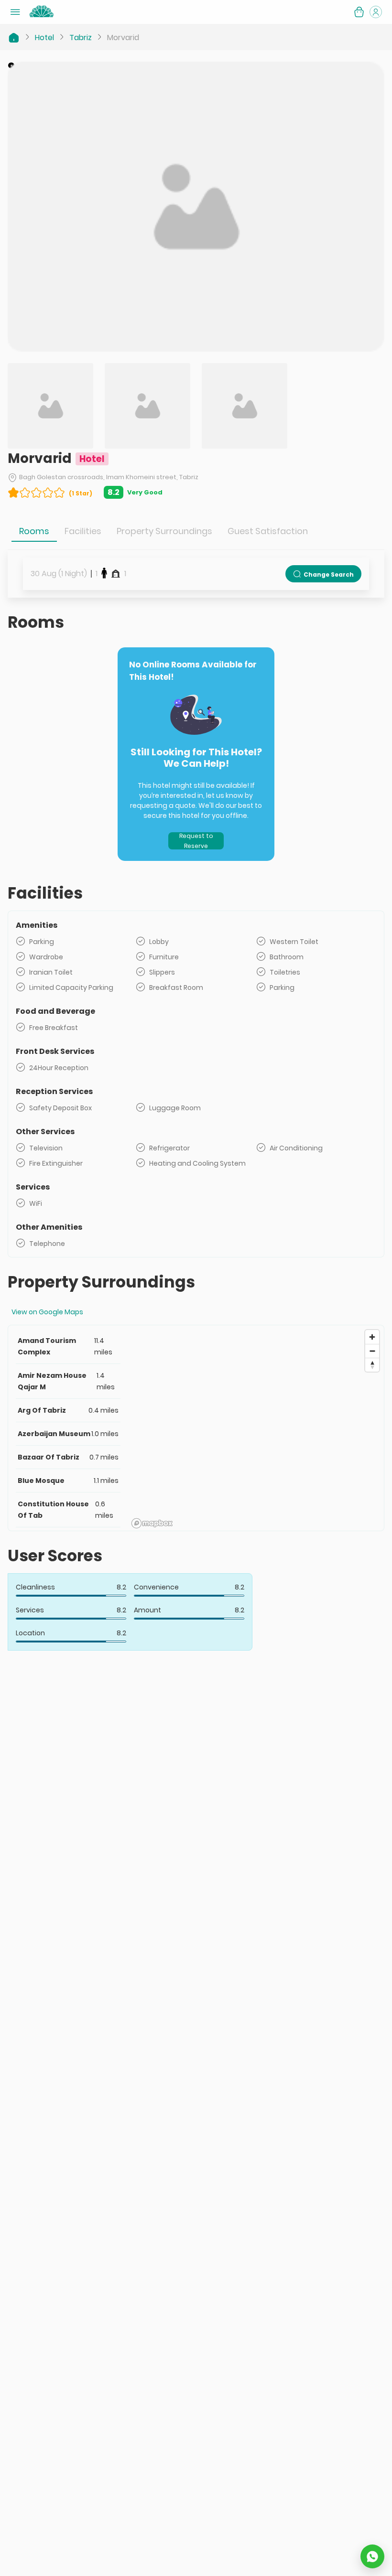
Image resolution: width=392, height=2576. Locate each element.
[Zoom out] (372, 1351)
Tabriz (81, 38)
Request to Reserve (196, 841)
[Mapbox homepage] (152, 1523)
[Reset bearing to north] (372, 1365)
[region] (256, 1428)
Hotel (44, 38)
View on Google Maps (47, 1312)
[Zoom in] (372, 1337)
